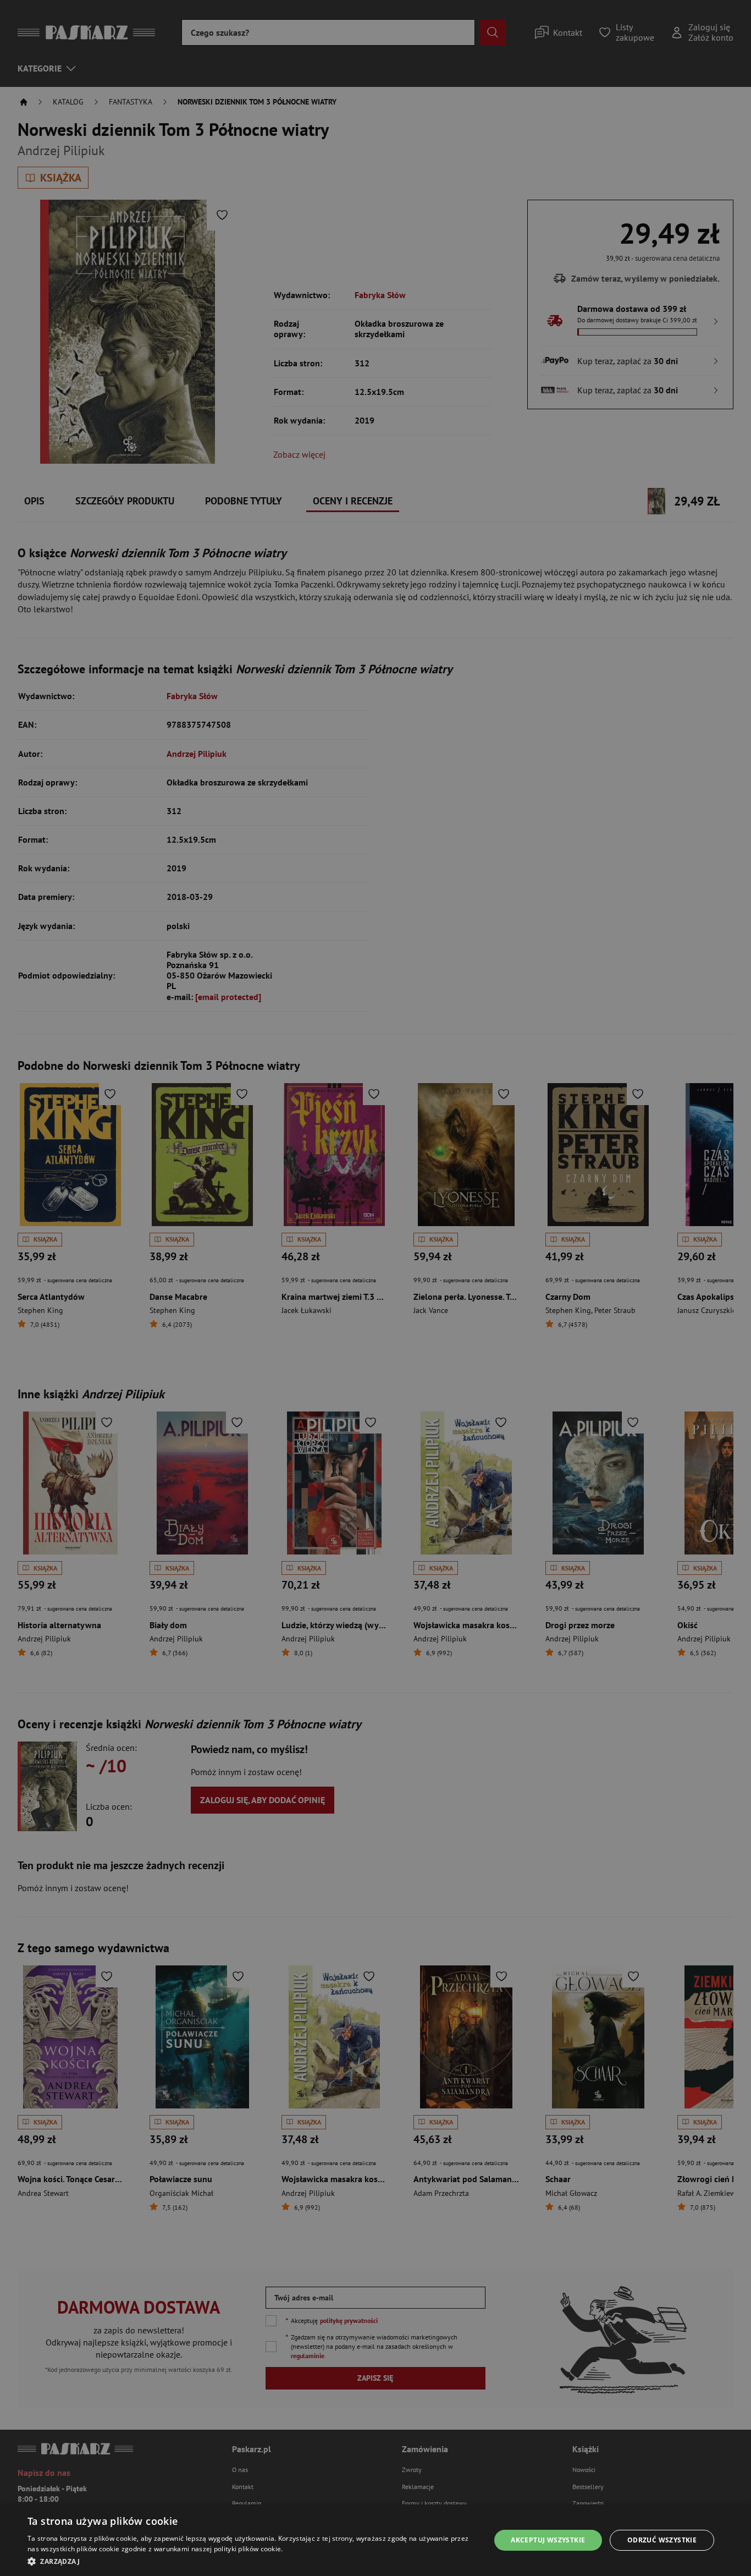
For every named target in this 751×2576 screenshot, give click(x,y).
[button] (252, 2561)
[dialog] (375, 2540)
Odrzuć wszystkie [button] (662, 2540)
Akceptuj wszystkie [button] (548, 2540)
